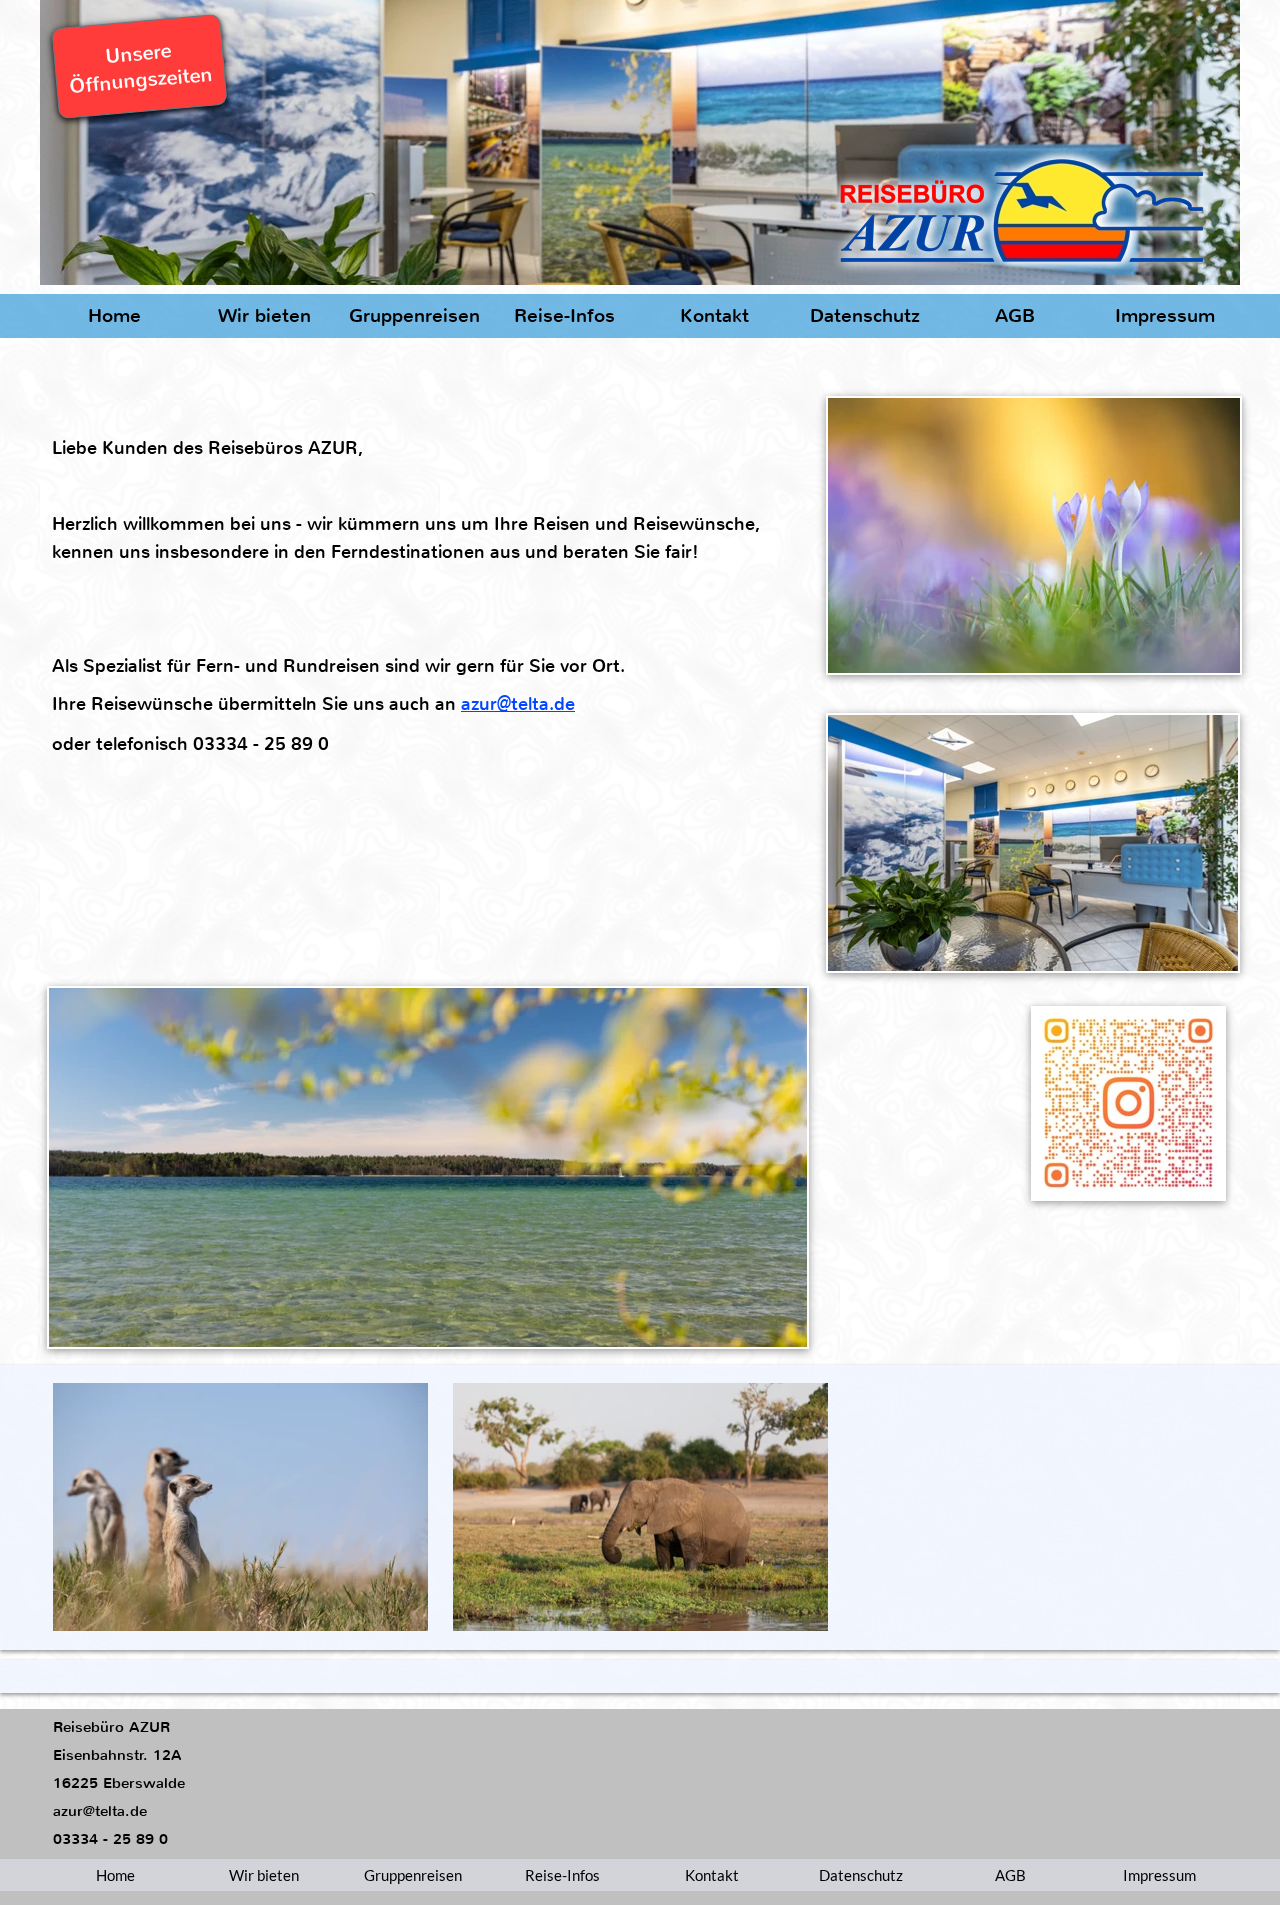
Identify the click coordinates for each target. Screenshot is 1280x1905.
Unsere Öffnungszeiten (140, 68)
